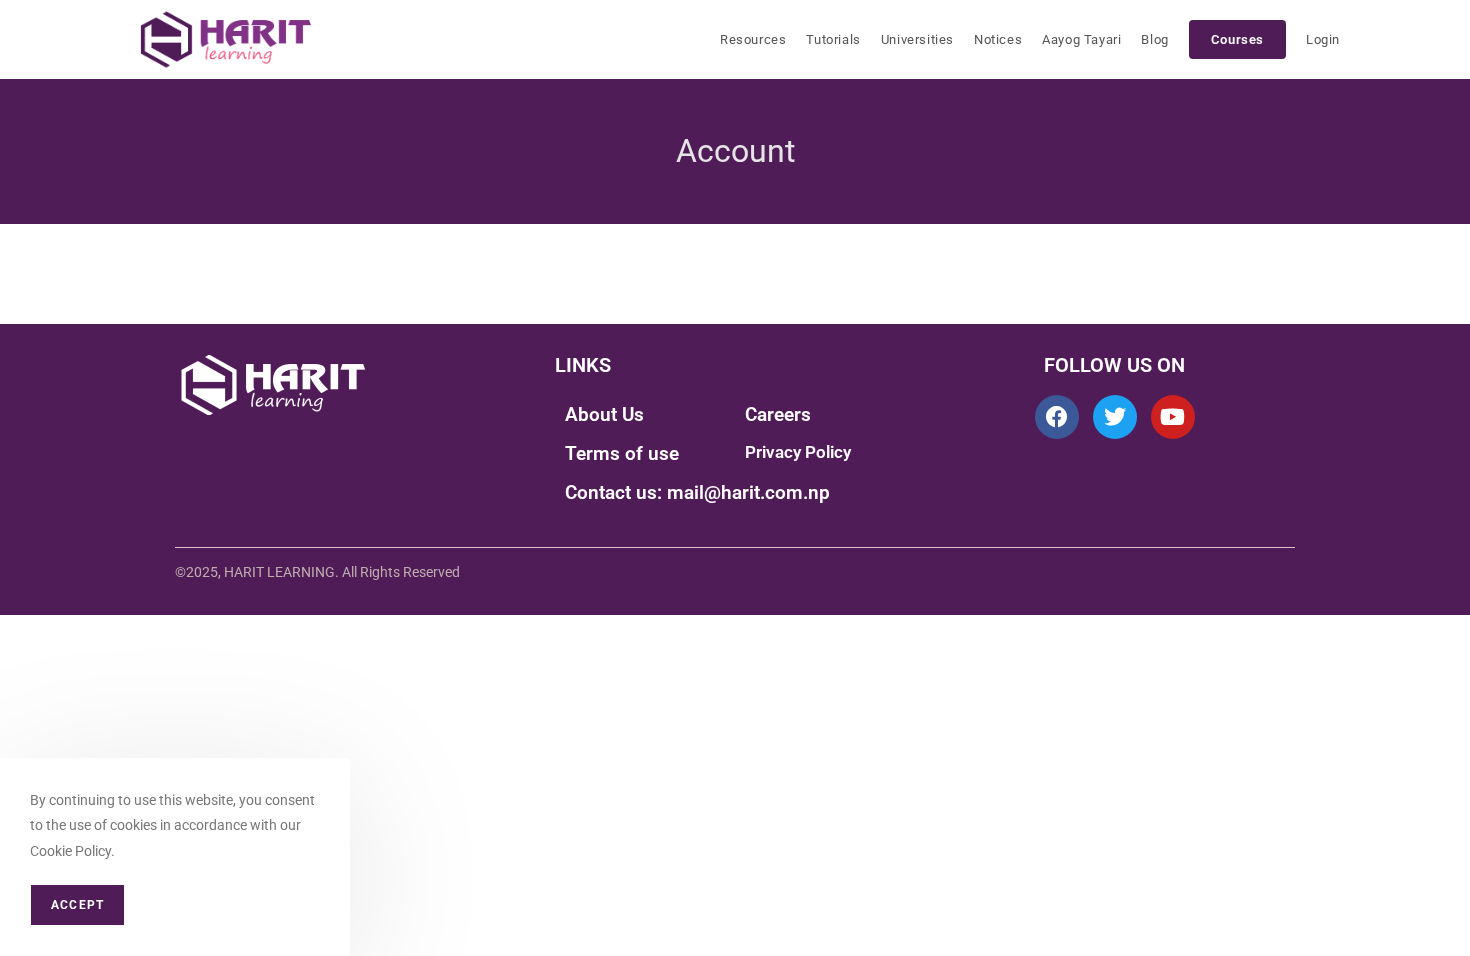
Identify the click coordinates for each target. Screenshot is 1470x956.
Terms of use (622, 453)
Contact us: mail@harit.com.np (697, 492)
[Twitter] (1115, 417)
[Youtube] (1173, 417)
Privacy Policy (798, 452)
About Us (604, 414)
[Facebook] (1057, 417)
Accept (77, 905)
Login (1323, 39)
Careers (778, 414)
